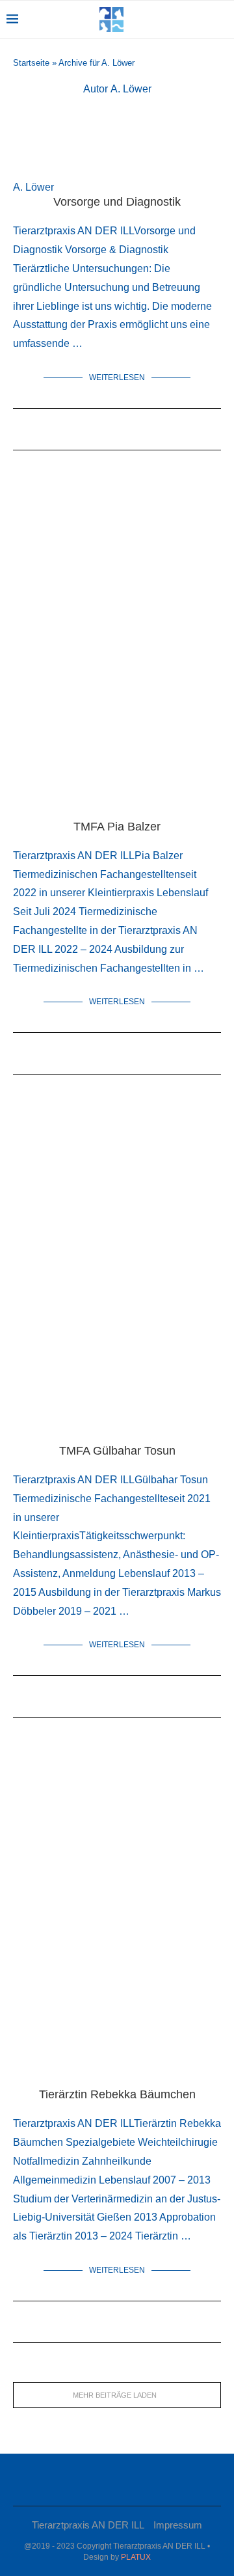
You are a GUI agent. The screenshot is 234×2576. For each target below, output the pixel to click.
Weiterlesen (117, 377)
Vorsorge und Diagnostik (117, 202)
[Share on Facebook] (69, 434)
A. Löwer (33, 187)
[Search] (221, 20)
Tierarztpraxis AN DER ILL (88, 2525)
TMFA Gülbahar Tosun (117, 1451)
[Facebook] (112, 2480)
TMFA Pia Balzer (117, 827)
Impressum (178, 2525)
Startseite (31, 63)
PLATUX (136, 2557)
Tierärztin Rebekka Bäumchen (117, 2094)
